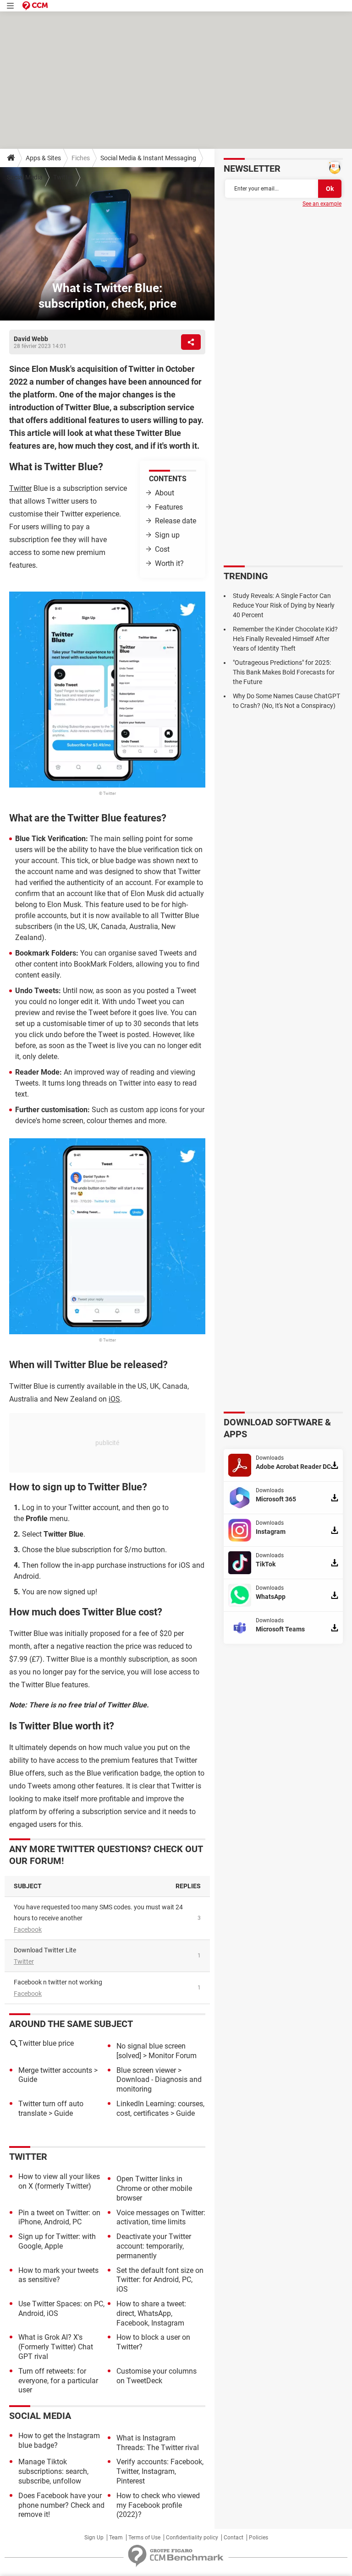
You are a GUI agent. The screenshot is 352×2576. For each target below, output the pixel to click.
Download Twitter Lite (45, 1950)
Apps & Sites (43, 158)
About (165, 493)
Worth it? (169, 563)
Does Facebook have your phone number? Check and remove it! (61, 2505)
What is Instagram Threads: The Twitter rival (158, 2443)
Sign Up (94, 2538)
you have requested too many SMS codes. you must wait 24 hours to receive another (98, 1913)
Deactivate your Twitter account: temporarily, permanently (154, 2246)
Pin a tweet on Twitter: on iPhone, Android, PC (59, 2217)
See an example (322, 204)
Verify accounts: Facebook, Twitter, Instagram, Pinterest (160, 2471)
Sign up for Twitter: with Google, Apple (57, 2241)
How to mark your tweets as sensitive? (58, 2275)
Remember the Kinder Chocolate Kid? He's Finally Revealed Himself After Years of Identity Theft (285, 639)
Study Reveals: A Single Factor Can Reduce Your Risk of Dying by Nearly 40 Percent (284, 605)
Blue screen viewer (146, 2070)
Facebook (28, 1929)
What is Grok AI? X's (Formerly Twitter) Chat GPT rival (56, 2347)
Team (116, 2538)
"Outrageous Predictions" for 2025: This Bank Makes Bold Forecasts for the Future (284, 672)
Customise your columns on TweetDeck (157, 2376)
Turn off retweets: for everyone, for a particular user (58, 2381)
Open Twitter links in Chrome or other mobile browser (154, 2188)
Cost (162, 549)
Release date (176, 521)
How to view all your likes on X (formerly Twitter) (59, 2181)
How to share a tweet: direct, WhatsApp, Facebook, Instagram (151, 2313)
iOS (114, 1399)
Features (169, 507)
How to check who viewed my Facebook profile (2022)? (158, 2505)
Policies (258, 2538)
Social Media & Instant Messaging (148, 158)
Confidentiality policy (192, 2538)
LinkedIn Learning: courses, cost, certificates (160, 2109)
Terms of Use (144, 2538)
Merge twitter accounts (55, 2070)
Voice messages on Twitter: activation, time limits (161, 2217)
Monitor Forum (173, 2056)
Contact (234, 2538)
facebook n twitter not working (58, 1982)
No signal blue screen (151, 2046)
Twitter (63, 177)
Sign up (167, 535)
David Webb (31, 339)
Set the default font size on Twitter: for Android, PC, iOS (160, 2280)
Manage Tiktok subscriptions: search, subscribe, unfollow (53, 2471)
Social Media (25, 177)
